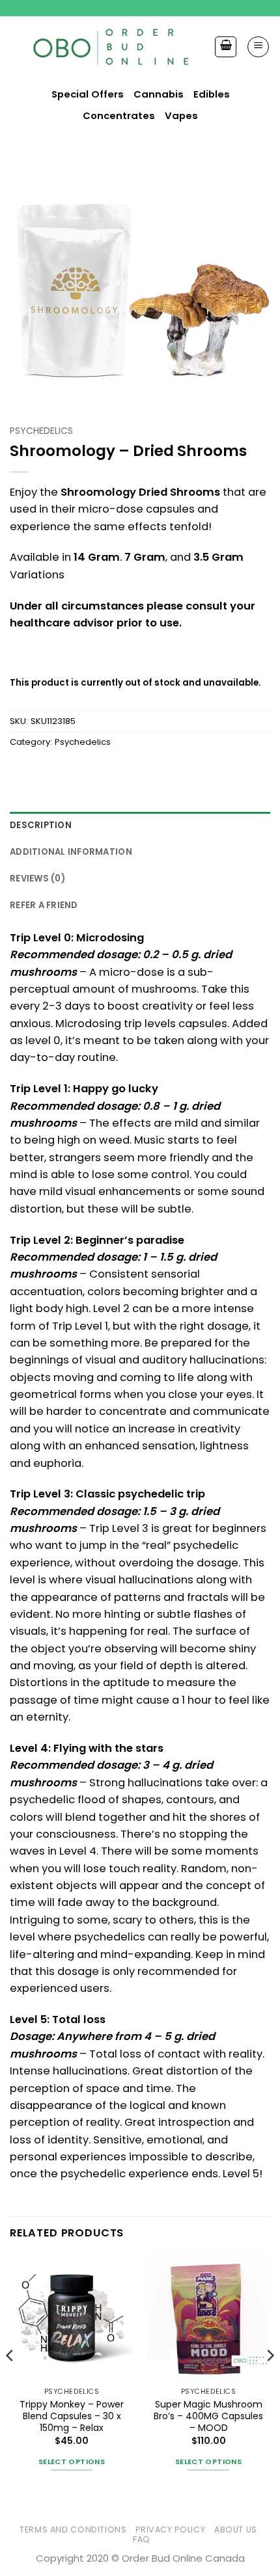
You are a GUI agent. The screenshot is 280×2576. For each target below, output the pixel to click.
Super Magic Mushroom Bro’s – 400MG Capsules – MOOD (208, 2416)
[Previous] (10, 2381)
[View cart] (226, 47)
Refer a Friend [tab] (44, 905)
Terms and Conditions (73, 2529)
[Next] (270, 2381)
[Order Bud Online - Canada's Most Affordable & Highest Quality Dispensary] (112, 47)
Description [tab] (41, 825)
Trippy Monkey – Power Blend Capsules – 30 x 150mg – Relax (72, 2416)
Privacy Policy (170, 2529)
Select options (72, 2462)
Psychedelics (41, 431)
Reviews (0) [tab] (37, 879)
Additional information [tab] (71, 852)
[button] (258, 47)
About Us (236, 2529)
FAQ (142, 2539)
